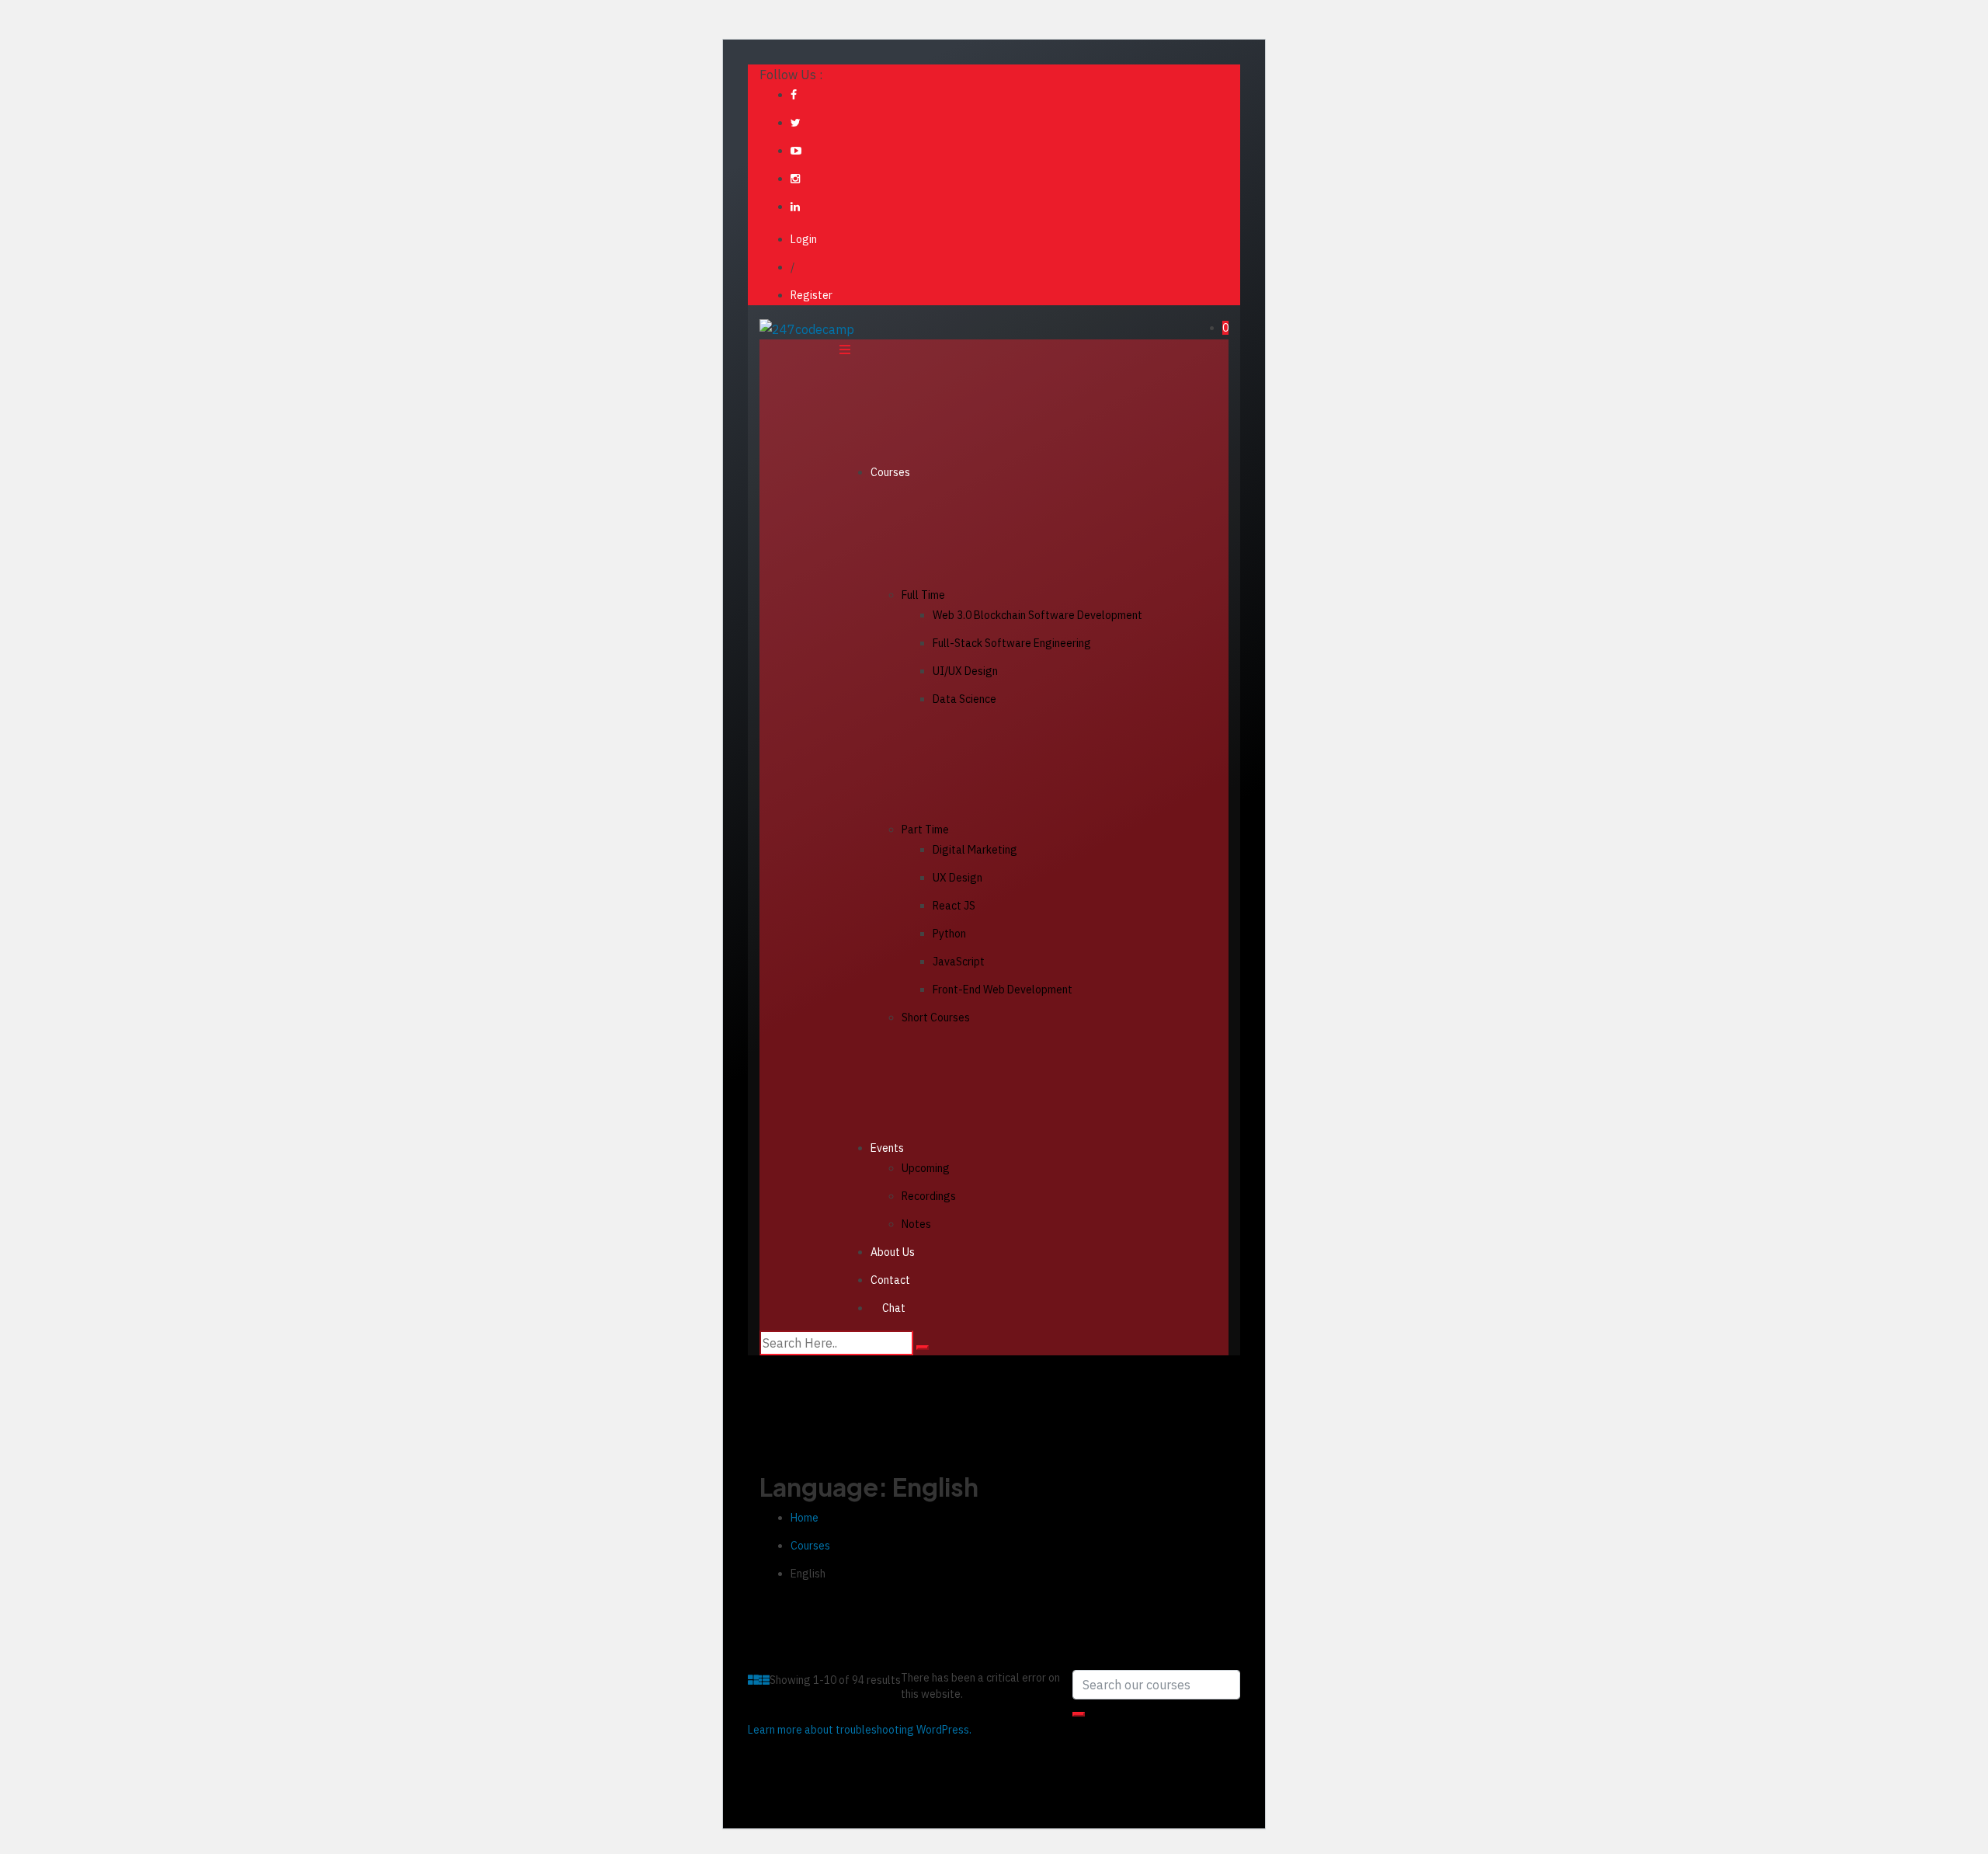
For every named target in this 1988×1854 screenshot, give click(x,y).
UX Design (958, 878)
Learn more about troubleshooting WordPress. (860, 1730)
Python (949, 934)
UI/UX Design (965, 671)
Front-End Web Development (1003, 990)
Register (812, 295)
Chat (894, 1308)
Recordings (929, 1196)
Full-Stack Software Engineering (1012, 643)
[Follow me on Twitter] (796, 123)
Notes (916, 1224)
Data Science (964, 699)
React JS (954, 906)
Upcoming (926, 1168)
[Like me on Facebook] (794, 95)
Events (887, 1148)
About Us (893, 1252)
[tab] (753, 1680)
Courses (890, 472)
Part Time (925, 830)
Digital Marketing (975, 850)
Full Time (923, 595)
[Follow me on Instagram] (795, 179)
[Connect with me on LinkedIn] (795, 207)
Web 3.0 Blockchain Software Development (1037, 615)
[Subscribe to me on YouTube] (796, 151)
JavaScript (959, 962)
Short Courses (936, 1017)
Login (804, 239)
